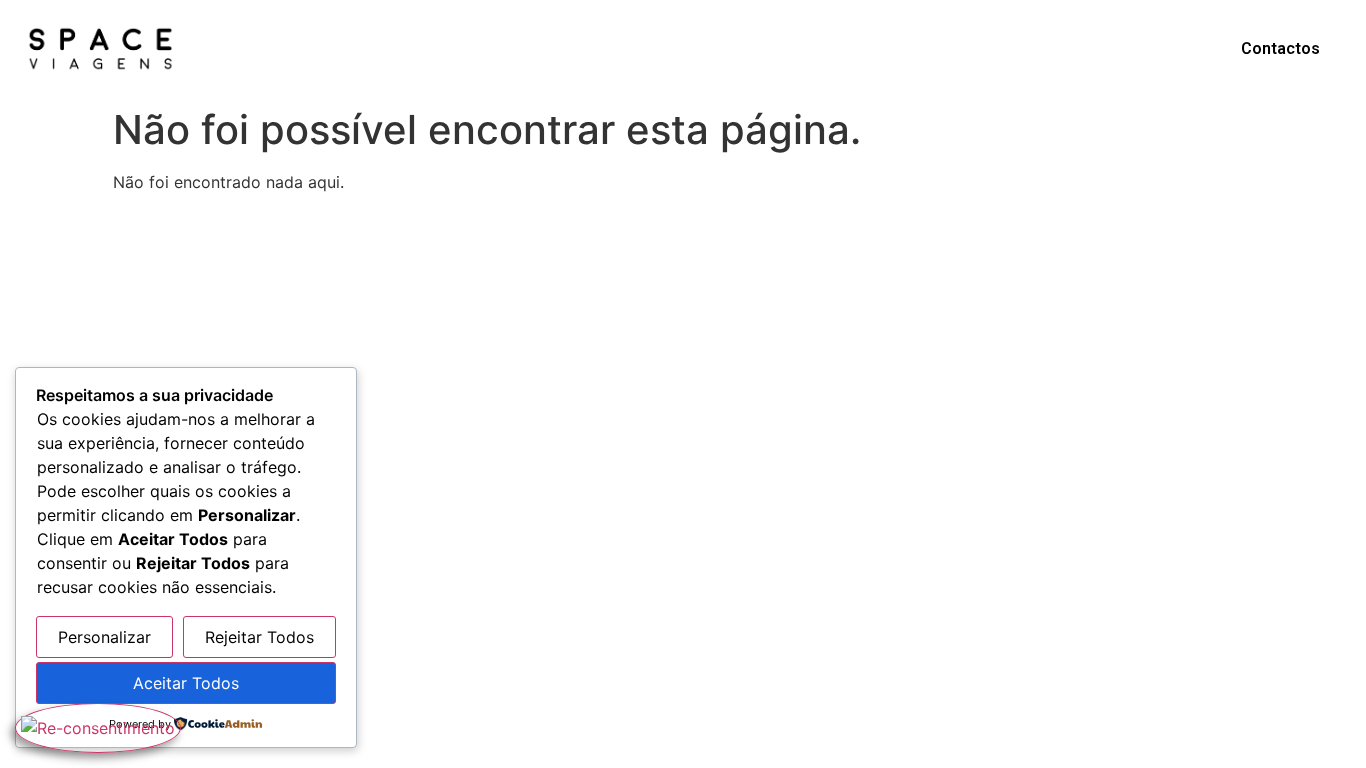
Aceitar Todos (186, 683)
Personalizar (104, 637)
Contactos (1280, 48)
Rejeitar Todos (259, 637)
